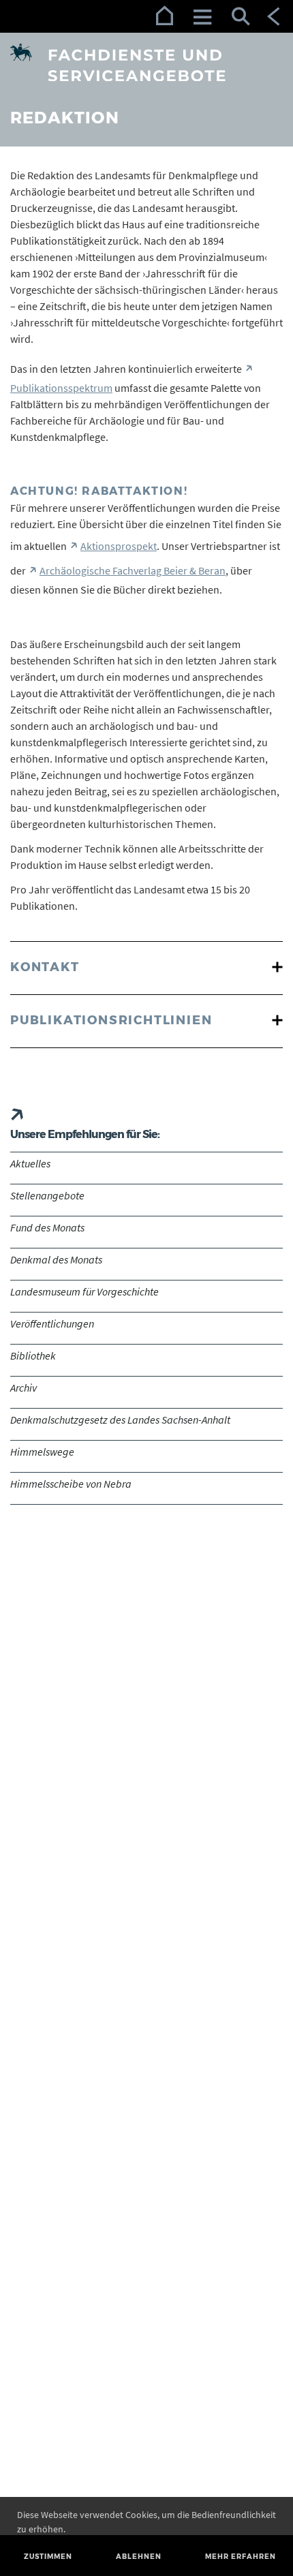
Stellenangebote (47, 1195)
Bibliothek (33, 1355)
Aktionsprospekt (119, 546)
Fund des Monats (47, 1227)
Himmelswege (42, 1452)
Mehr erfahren (241, 2557)
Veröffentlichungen (52, 1323)
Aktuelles (30, 1163)
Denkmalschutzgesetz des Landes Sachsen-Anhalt (120, 1420)
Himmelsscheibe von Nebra (71, 1484)
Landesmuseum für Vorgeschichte (84, 1291)
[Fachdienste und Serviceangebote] (146, 63)
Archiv (24, 1387)
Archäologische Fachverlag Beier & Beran (133, 570)
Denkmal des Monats (56, 1259)
